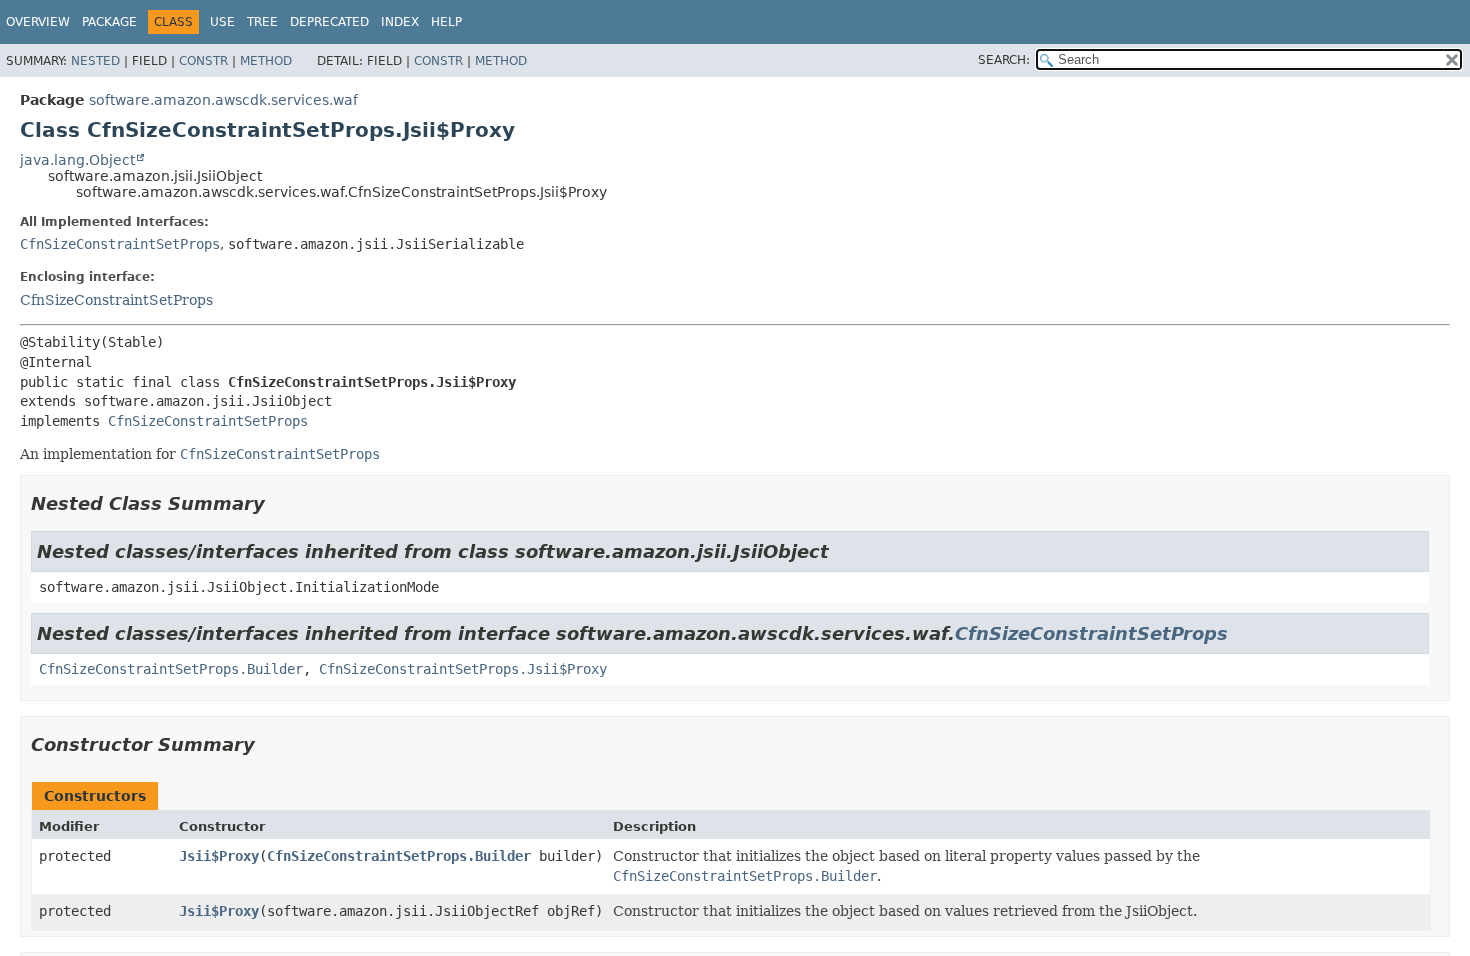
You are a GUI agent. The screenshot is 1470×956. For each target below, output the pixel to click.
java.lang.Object (77, 160)
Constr (203, 61)
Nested (95, 61)
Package (109, 22)
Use (222, 22)
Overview (38, 22)
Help (446, 22)
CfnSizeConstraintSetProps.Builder (171, 669)
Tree (262, 22)
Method (266, 61)
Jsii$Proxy (219, 856)
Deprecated (329, 22)
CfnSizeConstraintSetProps (120, 244)
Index (400, 22)
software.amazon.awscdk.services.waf (223, 100)
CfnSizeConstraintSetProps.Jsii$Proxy (463, 669)
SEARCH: (1004, 60)
